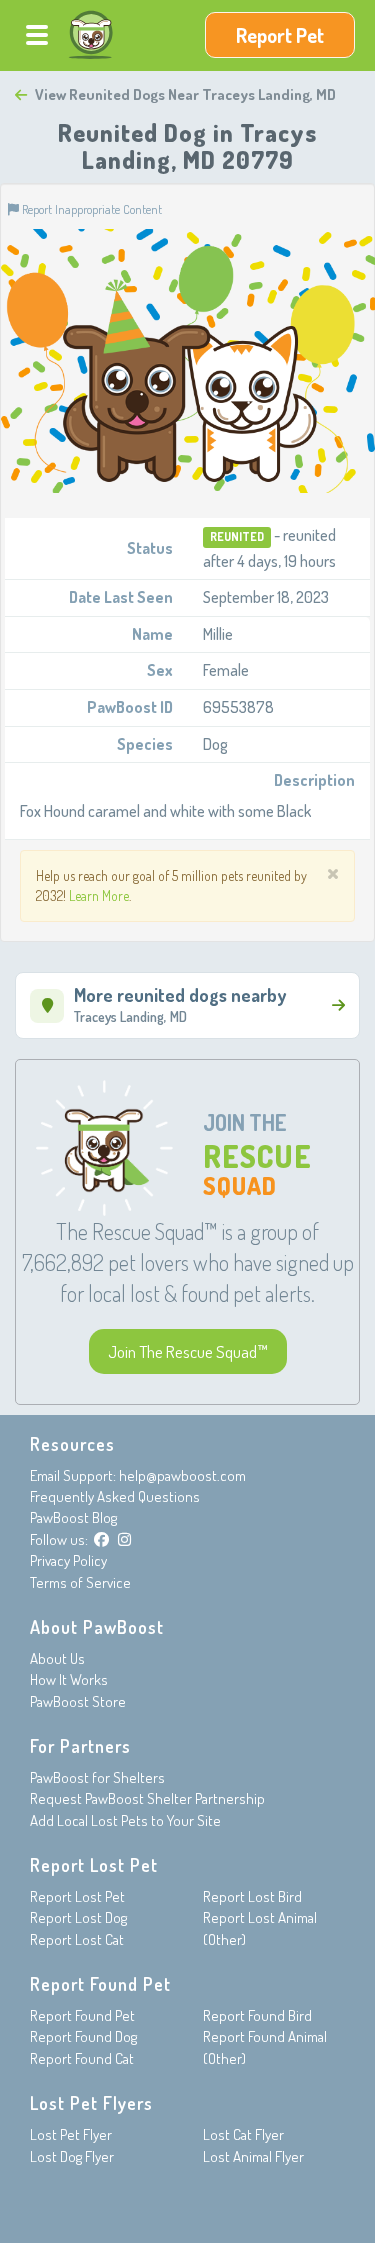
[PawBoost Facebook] (101, 1539)
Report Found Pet (82, 2015)
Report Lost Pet (77, 1896)
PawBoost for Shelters (97, 1777)
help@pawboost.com (182, 1475)
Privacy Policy (68, 1560)
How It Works (69, 1679)
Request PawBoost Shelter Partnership (147, 1798)
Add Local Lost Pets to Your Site (125, 1820)
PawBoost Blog (73, 1517)
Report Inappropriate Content (90, 209)
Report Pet (280, 35)
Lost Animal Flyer (253, 2156)
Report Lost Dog (78, 1917)
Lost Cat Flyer (243, 2134)
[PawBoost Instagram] (124, 1539)
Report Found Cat (82, 2058)
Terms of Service (80, 1582)
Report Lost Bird (252, 1896)
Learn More (99, 895)
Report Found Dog (83, 2036)
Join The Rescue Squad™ (188, 1351)
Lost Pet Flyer (71, 2134)
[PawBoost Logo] (91, 35)
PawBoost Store (78, 1701)
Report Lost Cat (77, 1939)
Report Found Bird (257, 2015)
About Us (57, 1658)
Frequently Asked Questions (115, 1496)
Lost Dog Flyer (72, 2156)
